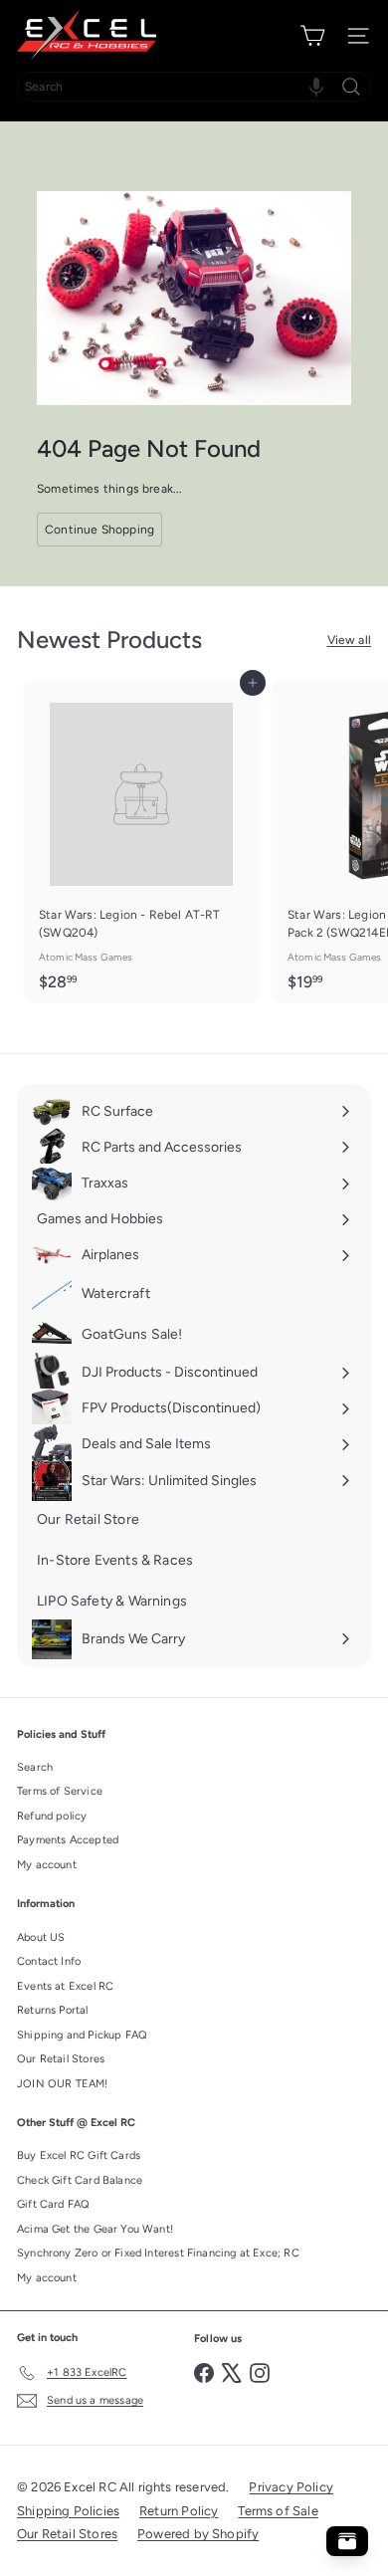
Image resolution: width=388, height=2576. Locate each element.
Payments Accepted (68, 1840)
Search (35, 1767)
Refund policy (52, 1816)
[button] (316, 87)
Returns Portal (53, 2010)
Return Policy (179, 2511)
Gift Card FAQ (53, 2204)
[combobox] (194, 87)
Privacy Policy (291, 2487)
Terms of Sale (278, 2511)
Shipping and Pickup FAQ (82, 2035)
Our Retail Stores (61, 2059)
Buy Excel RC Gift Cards (79, 2155)
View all (349, 640)
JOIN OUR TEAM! (63, 2084)
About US (41, 1937)
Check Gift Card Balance (80, 2180)
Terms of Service (60, 1791)
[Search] (351, 87)
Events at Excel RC (65, 1986)
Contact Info (49, 1961)
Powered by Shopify (198, 2534)
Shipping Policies (68, 2511)
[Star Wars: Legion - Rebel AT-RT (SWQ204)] (141, 842)
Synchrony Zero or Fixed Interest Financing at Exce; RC (158, 2253)
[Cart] (312, 36)
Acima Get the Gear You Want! (95, 2229)
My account (47, 1865)
